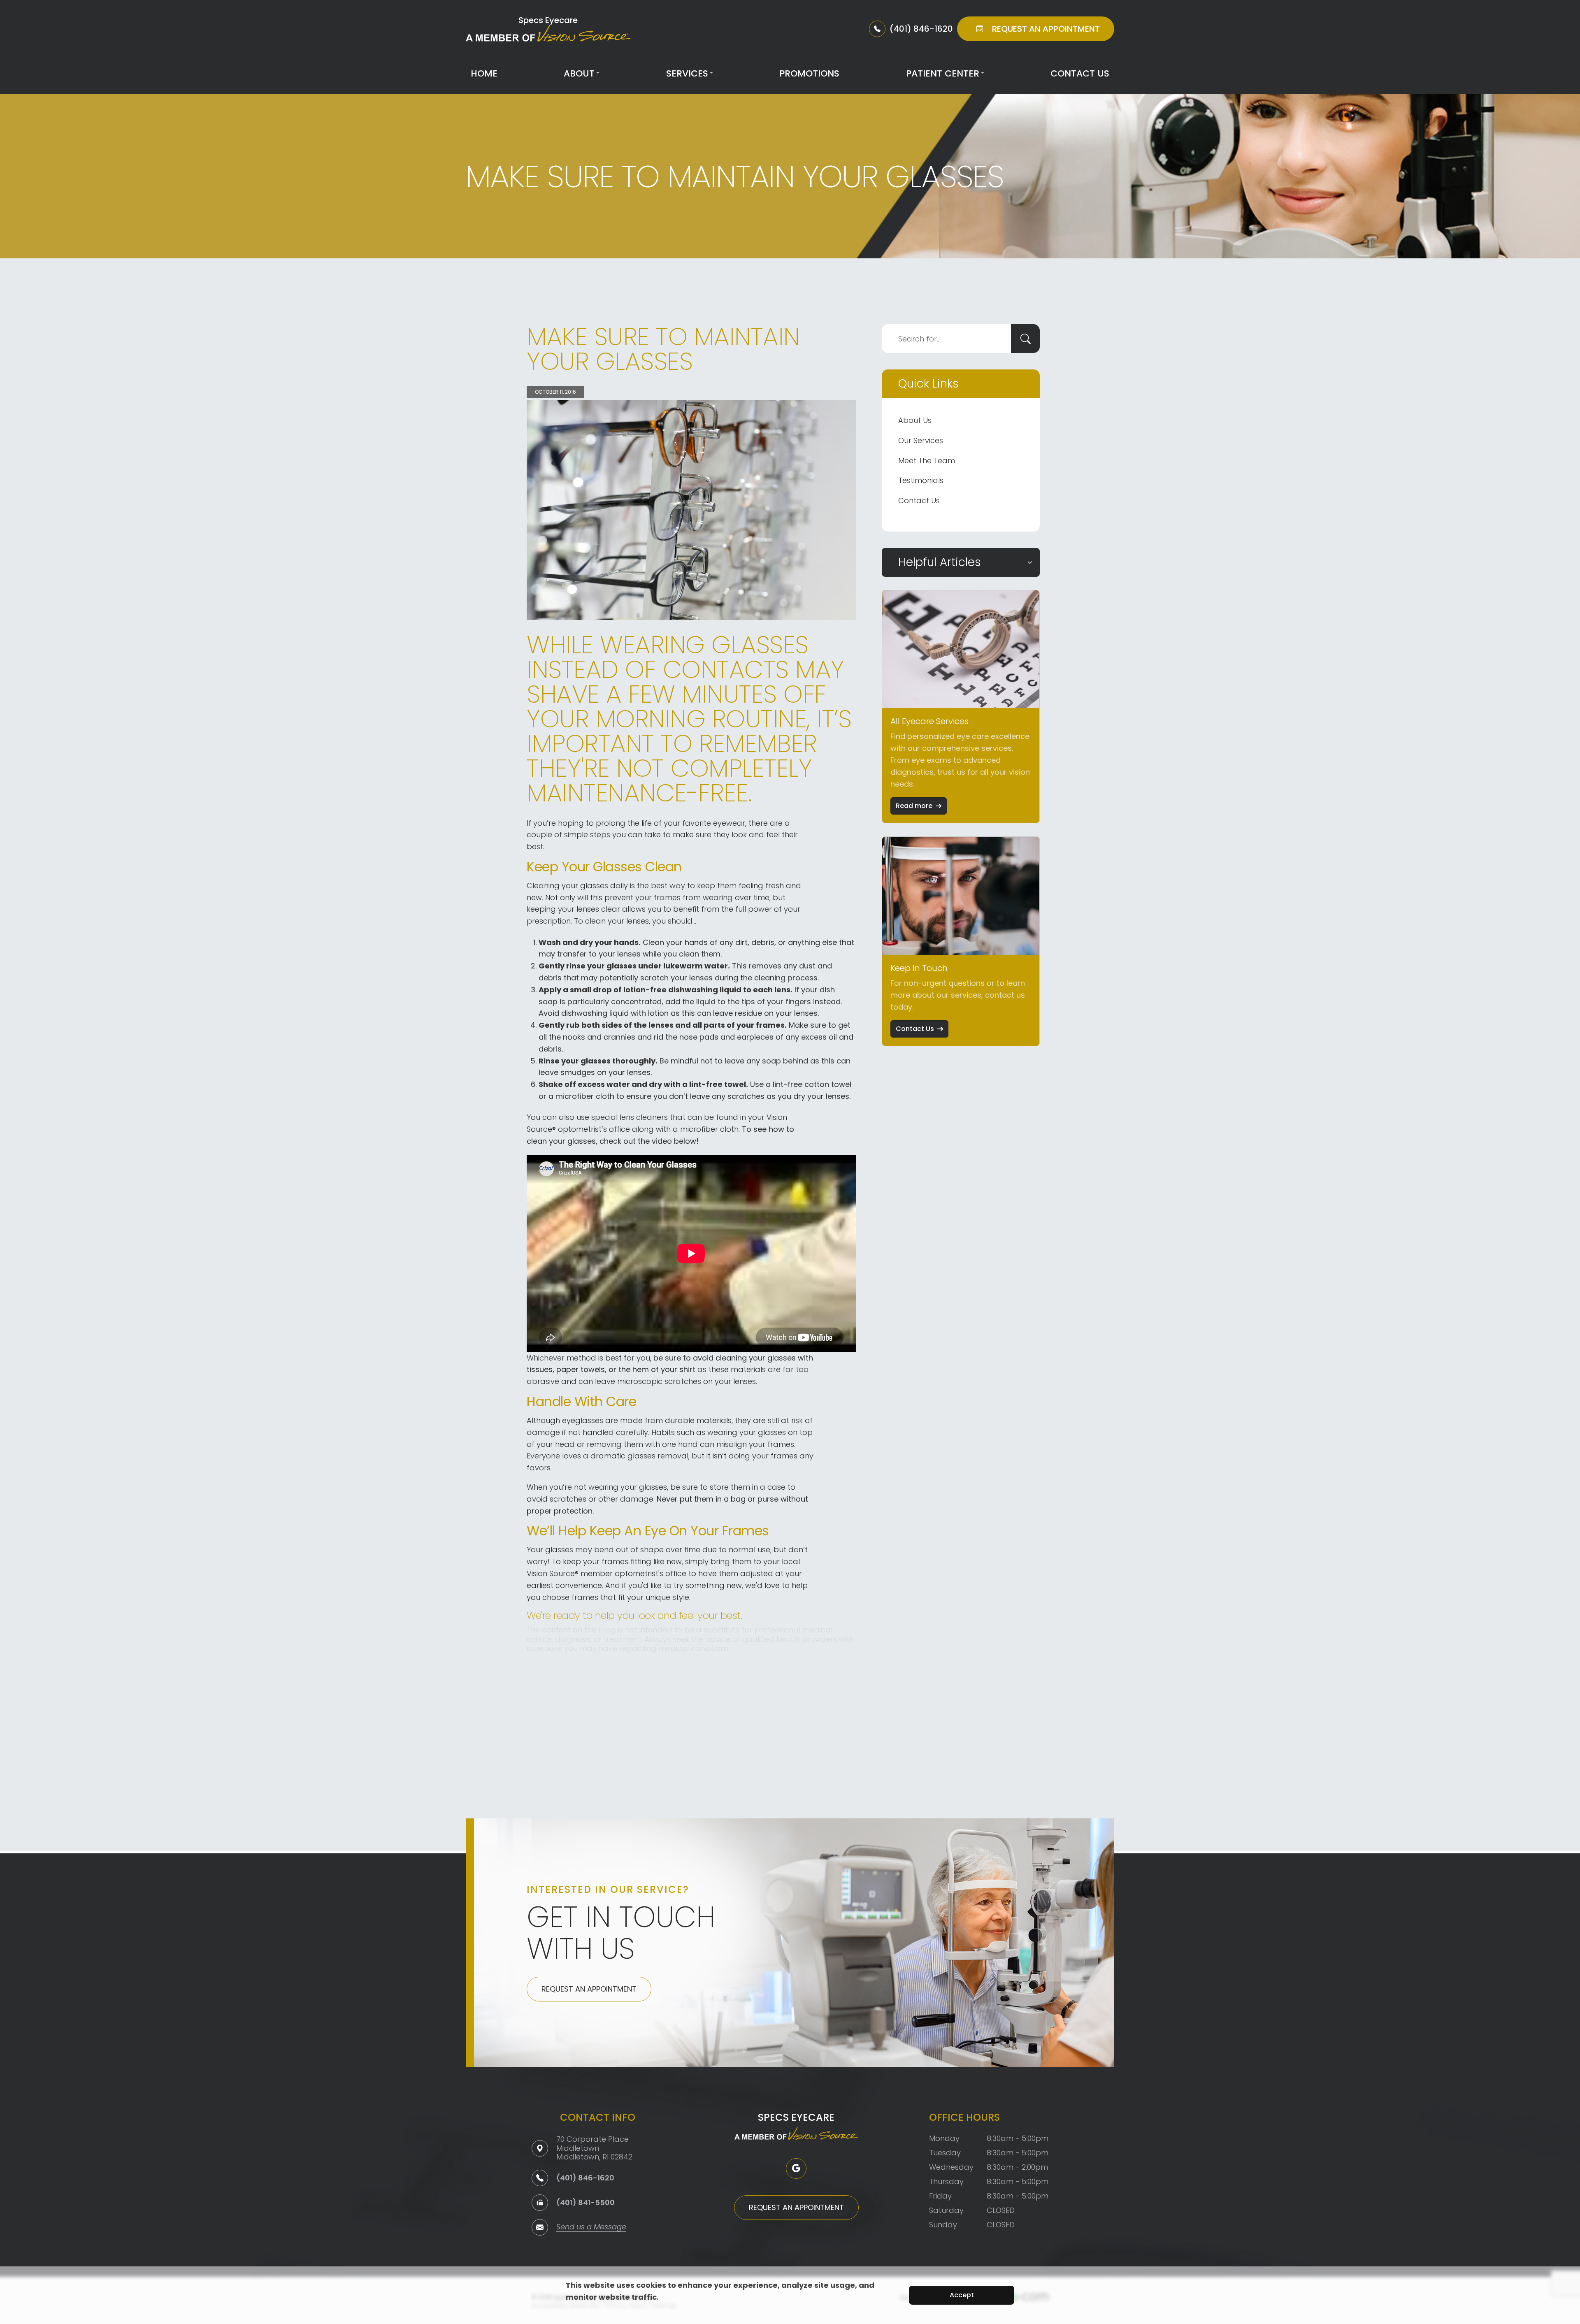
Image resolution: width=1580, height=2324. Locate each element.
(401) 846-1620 (585, 2178)
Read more (914, 806)
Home (484, 73)
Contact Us (1080, 73)
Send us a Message (591, 2228)
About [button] (579, 73)
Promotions (809, 73)
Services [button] (687, 73)
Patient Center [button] (943, 73)
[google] (796, 2168)
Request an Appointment (589, 1989)
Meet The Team (927, 461)
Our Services (921, 440)
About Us (915, 420)
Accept (962, 2295)
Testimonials (921, 480)
